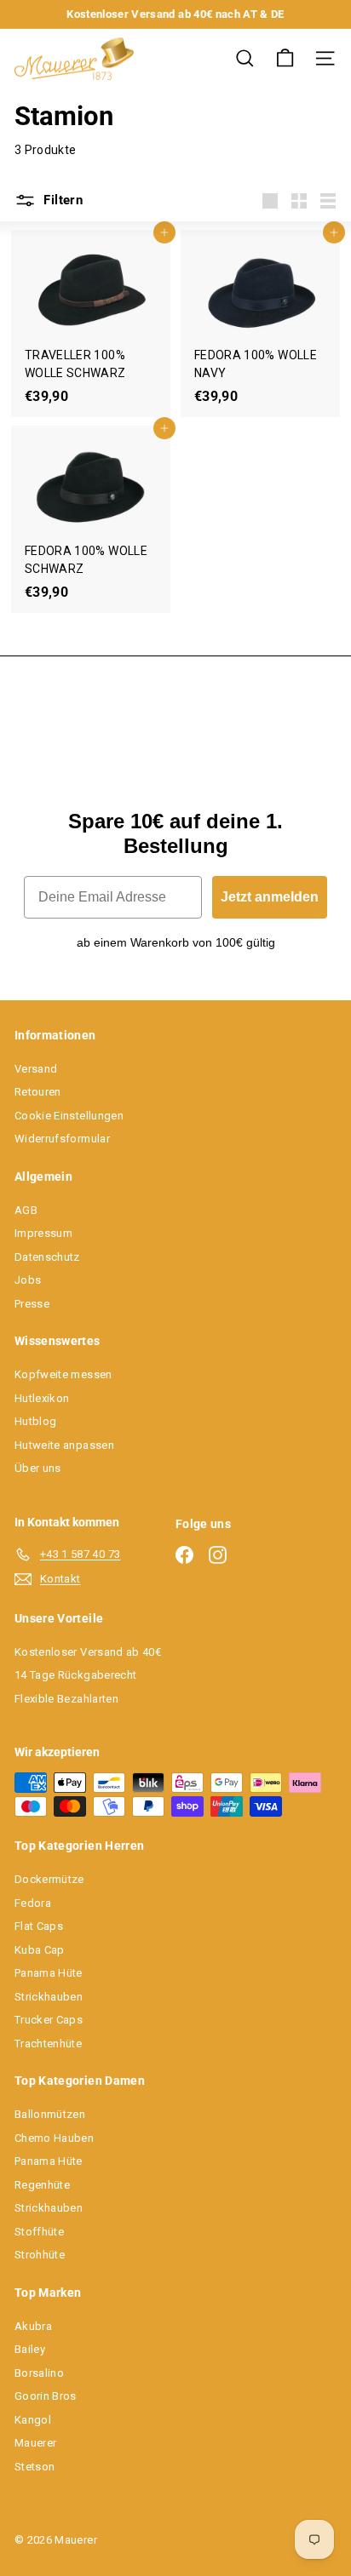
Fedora (33, 1903)
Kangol (33, 2420)
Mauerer (35, 2443)
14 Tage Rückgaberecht (75, 1675)
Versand (36, 1069)
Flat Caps (39, 1926)
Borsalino (39, 2373)
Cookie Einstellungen (69, 1116)
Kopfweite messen (63, 1374)
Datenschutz (47, 1257)
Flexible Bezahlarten (66, 1699)
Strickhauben (49, 1997)
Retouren (38, 1092)
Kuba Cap (40, 1950)
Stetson (35, 2467)
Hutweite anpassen (64, 1445)
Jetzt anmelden (270, 897)
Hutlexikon (42, 1398)
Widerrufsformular (62, 1139)
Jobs (28, 1280)
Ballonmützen (50, 2114)
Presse (32, 1304)
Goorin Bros (46, 2396)
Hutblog (35, 1421)
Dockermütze (49, 1879)
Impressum (43, 1233)
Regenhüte (42, 2185)
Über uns (38, 1468)
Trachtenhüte (48, 2044)
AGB (26, 1210)
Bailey (30, 2349)
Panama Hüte (49, 1973)
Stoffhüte (39, 2232)
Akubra (33, 2326)
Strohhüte (40, 2255)
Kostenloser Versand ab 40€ (88, 1652)
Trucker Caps (49, 2020)
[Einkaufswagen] (285, 58)
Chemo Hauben (54, 2138)
